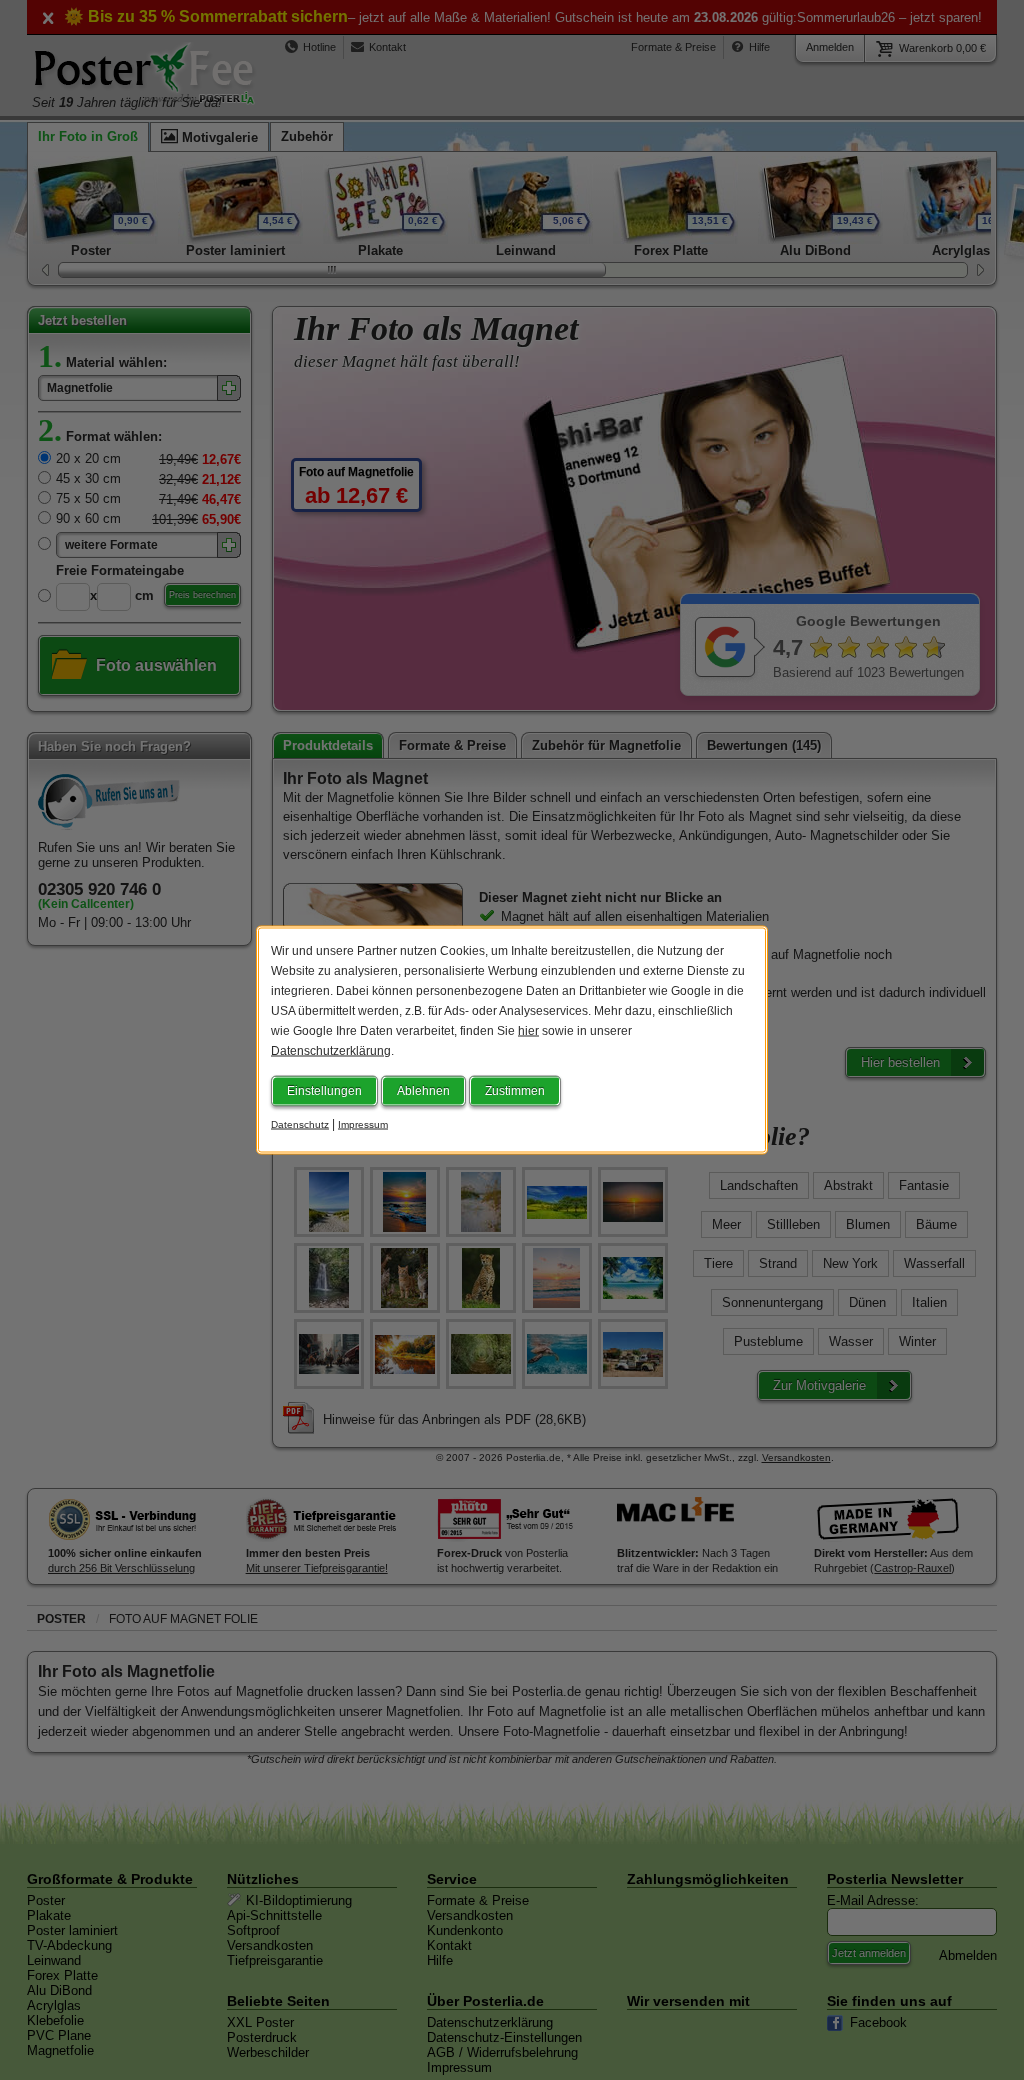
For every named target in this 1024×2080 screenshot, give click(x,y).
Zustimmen (515, 1091)
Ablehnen (423, 1091)
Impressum (363, 1124)
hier (528, 1031)
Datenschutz (300, 1124)
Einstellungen (324, 1091)
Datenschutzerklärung (331, 1051)
